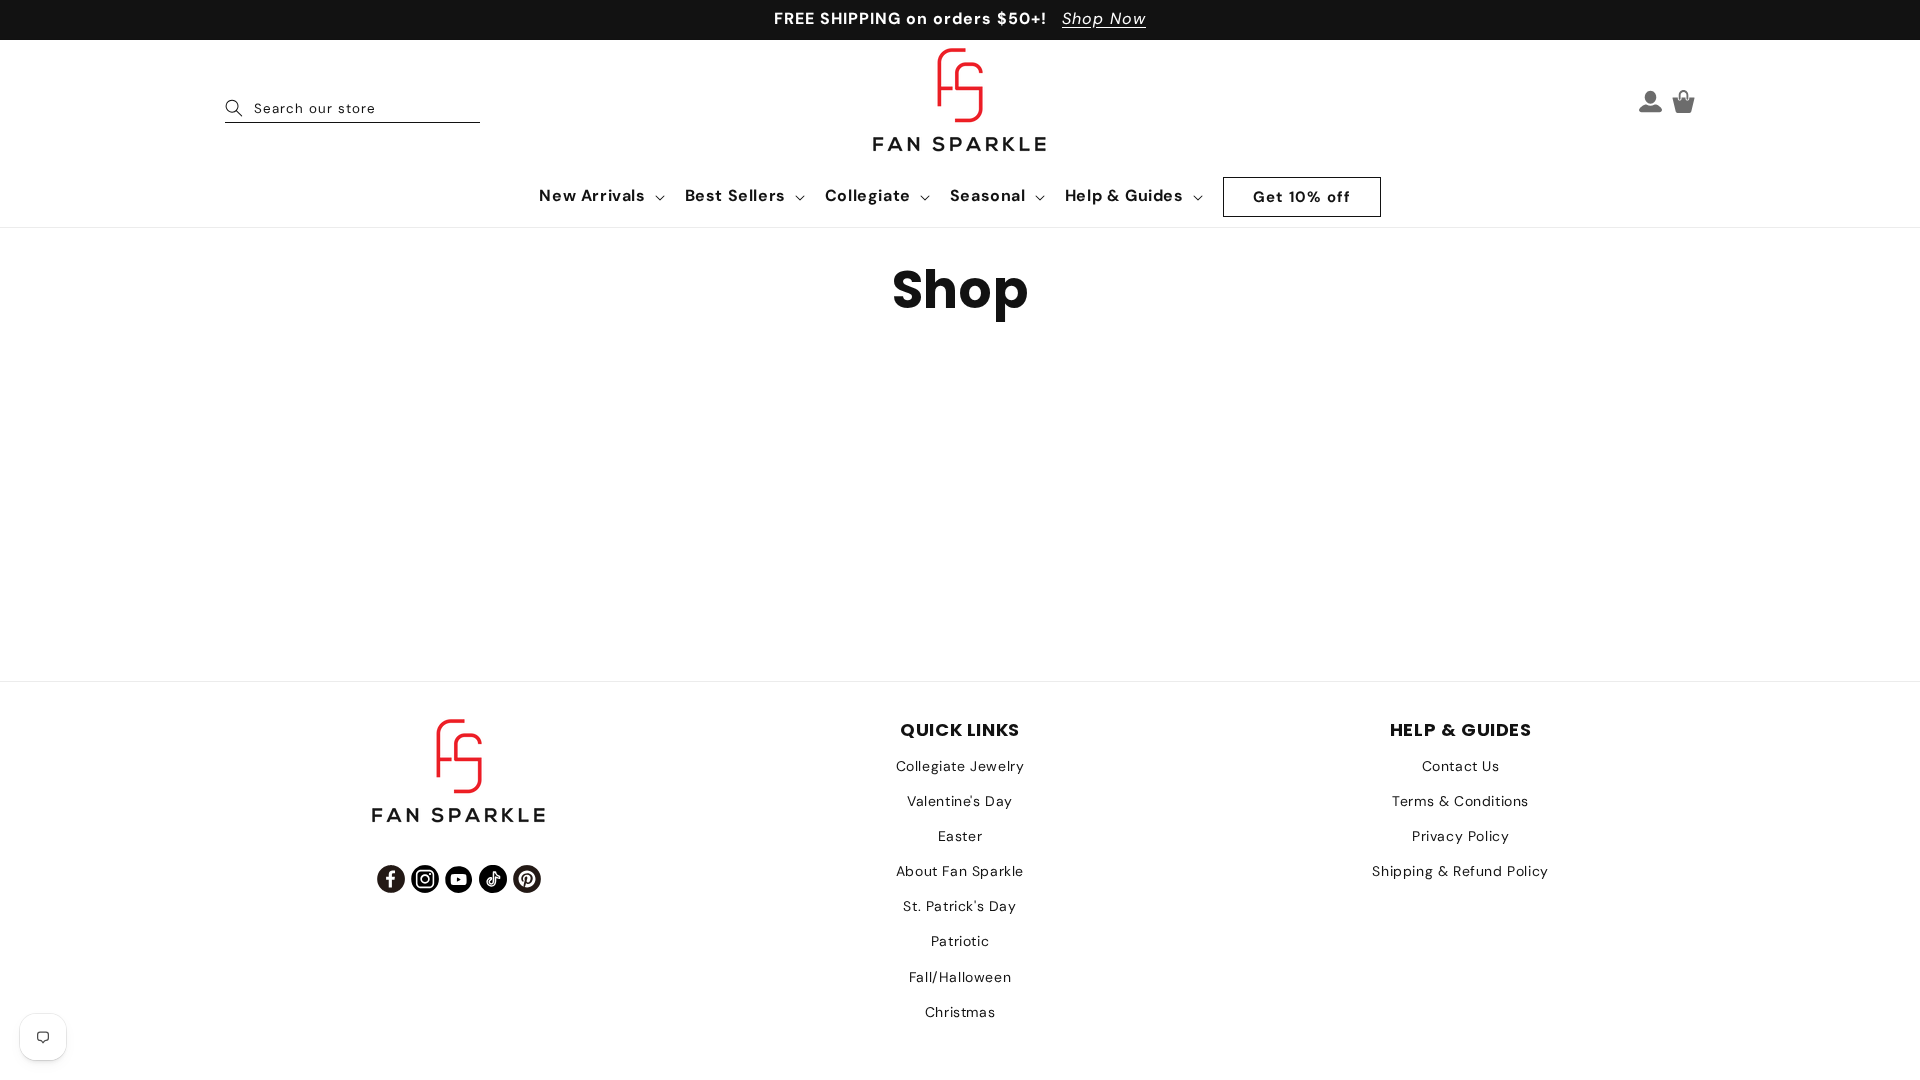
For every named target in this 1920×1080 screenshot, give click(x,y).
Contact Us (1461, 766)
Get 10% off (1302, 197)
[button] (599, 196)
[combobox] (352, 101)
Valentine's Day (960, 801)
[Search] (234, 108)
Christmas (960, 1012)
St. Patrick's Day (959, 906)
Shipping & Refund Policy (1460, 871)
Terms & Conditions (1460, 801)
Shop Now (1104, 18)
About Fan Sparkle (960, 871)
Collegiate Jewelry (960, 766)
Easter (960, 836)
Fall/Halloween (960, 977)
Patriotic (960, 941)
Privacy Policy (1460, 836)
